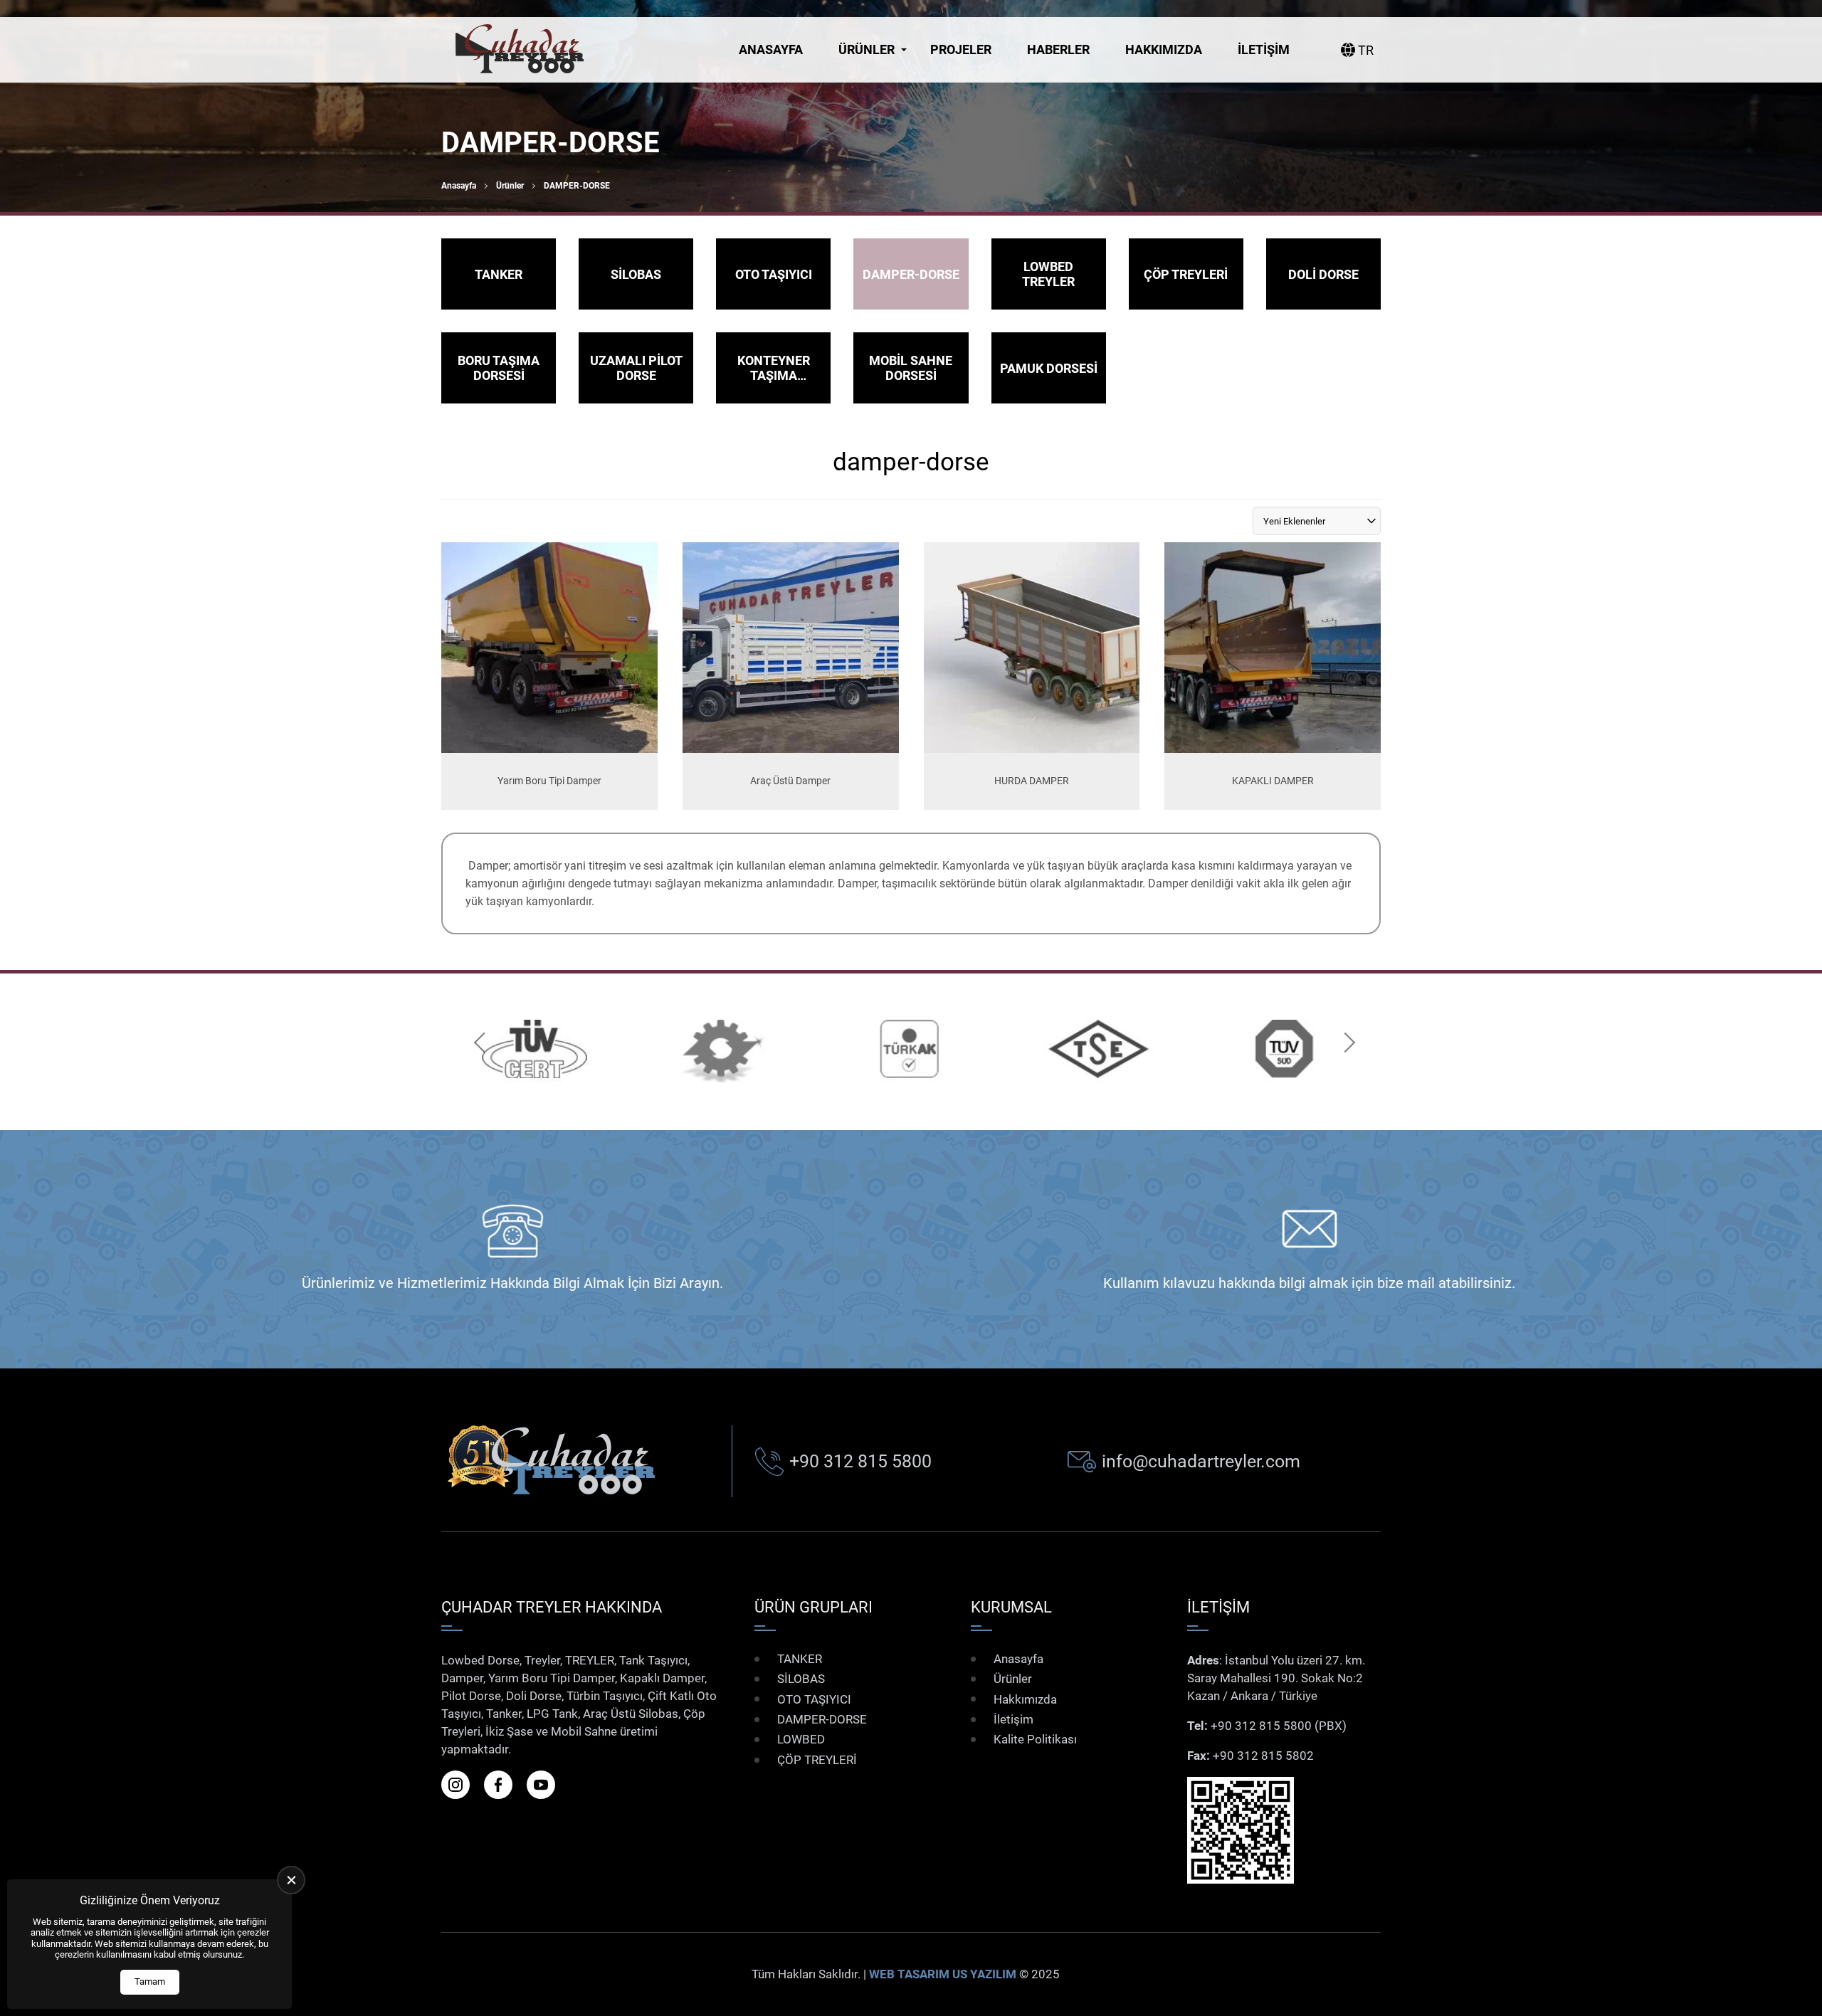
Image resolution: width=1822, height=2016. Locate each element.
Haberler (1058, 49)
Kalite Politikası (1035, 1739)
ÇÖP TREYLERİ (817, 1760)
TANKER (800, 1659)
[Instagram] (461, 1785)
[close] (291, 1880)
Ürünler (867, 49)
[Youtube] (547, 1785)
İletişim (1264, 49)
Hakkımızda (1164, 49)
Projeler (961, 49)
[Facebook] (504, 1785)
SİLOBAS (801, 1679)
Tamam (150, 1981)
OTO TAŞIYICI (814, 1699)
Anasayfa (771, 49)
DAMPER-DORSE (822, 1719)
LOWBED (801, 1739)
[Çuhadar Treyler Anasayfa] (520, 50)
